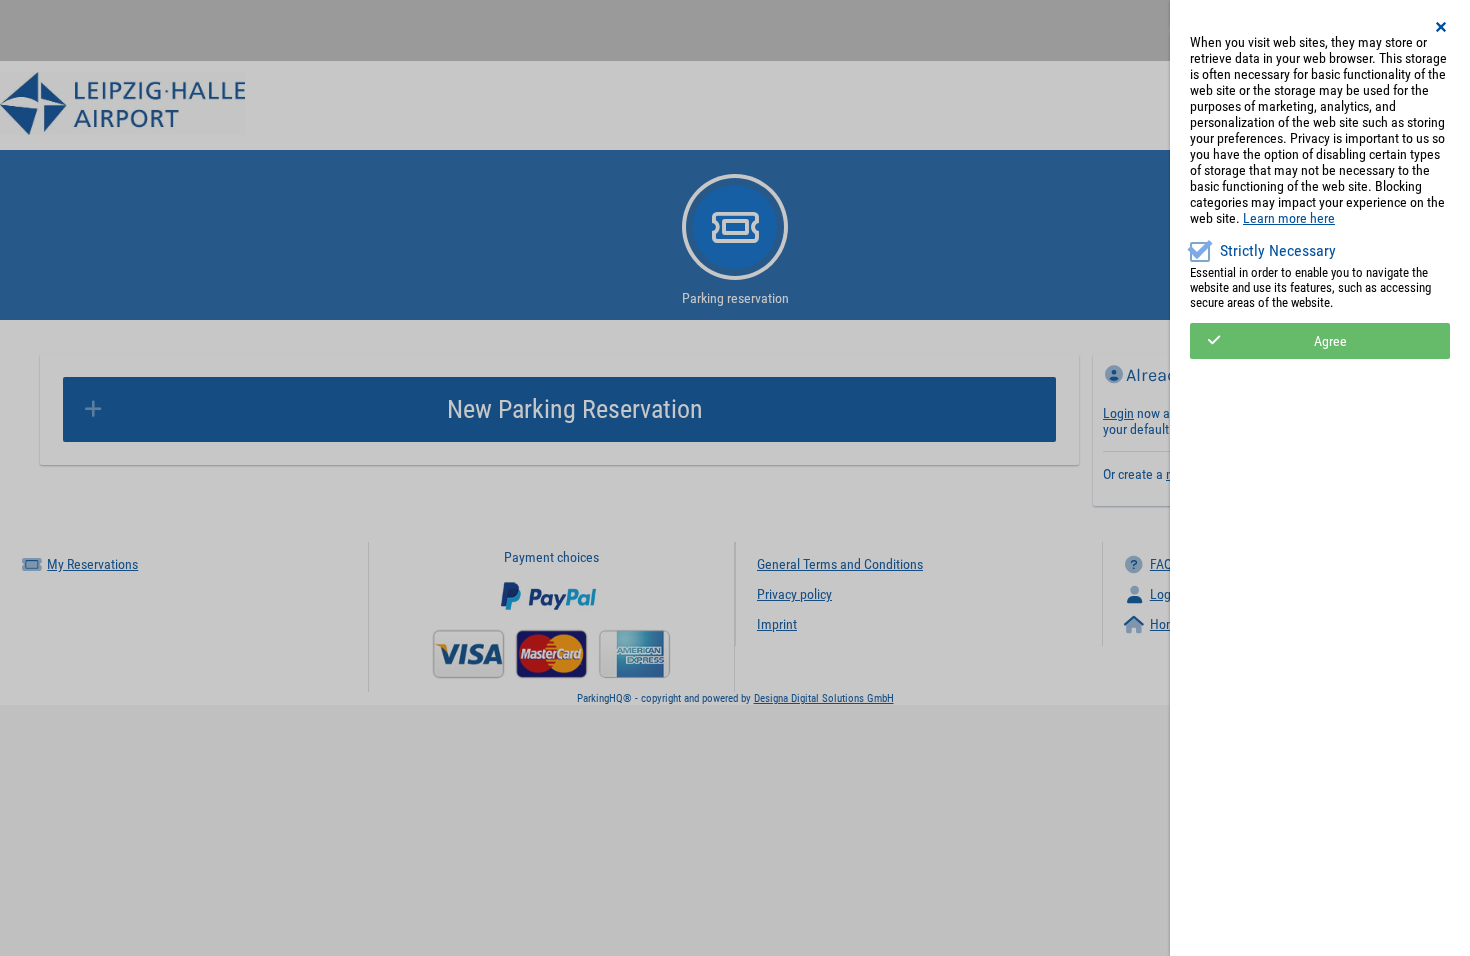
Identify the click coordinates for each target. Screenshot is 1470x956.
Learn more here (1289, 218)
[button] (1442, 27)
